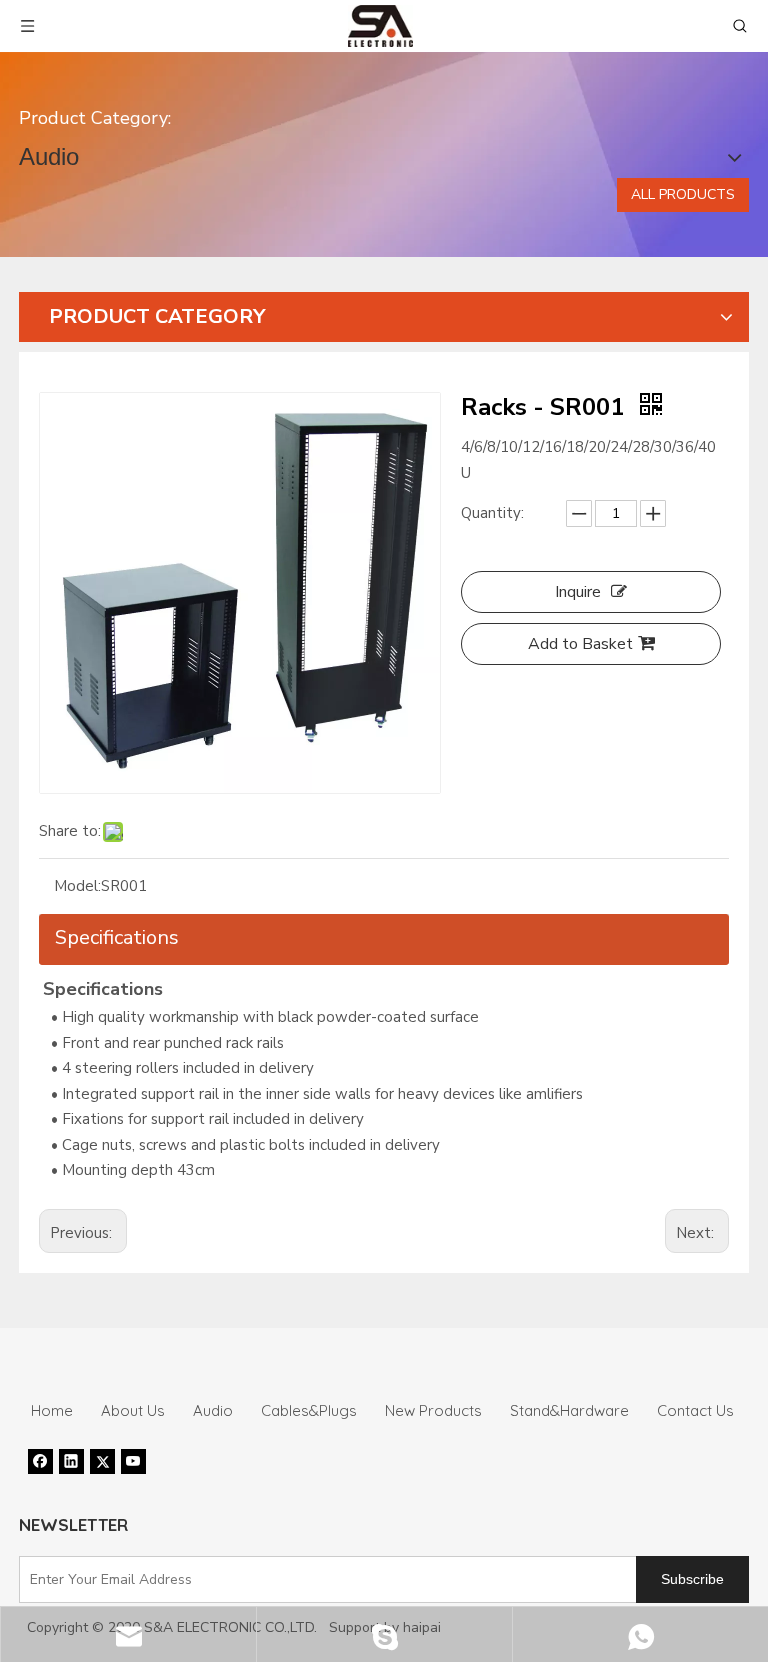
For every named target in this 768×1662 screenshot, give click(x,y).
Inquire (578, 592)
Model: (77, 886)
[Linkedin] (71, 1461)
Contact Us (695, 1410)
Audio (213, 1410)
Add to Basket (580, 644)
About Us (133, 1410)
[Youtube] (133, 1461)
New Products (433, 1410)
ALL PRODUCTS (683, 194)
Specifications (117, 937)
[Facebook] (40, 1461)
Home (52, 1410)
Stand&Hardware (569, 1410)
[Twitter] (102, 1461)
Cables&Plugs (309, 1410)
